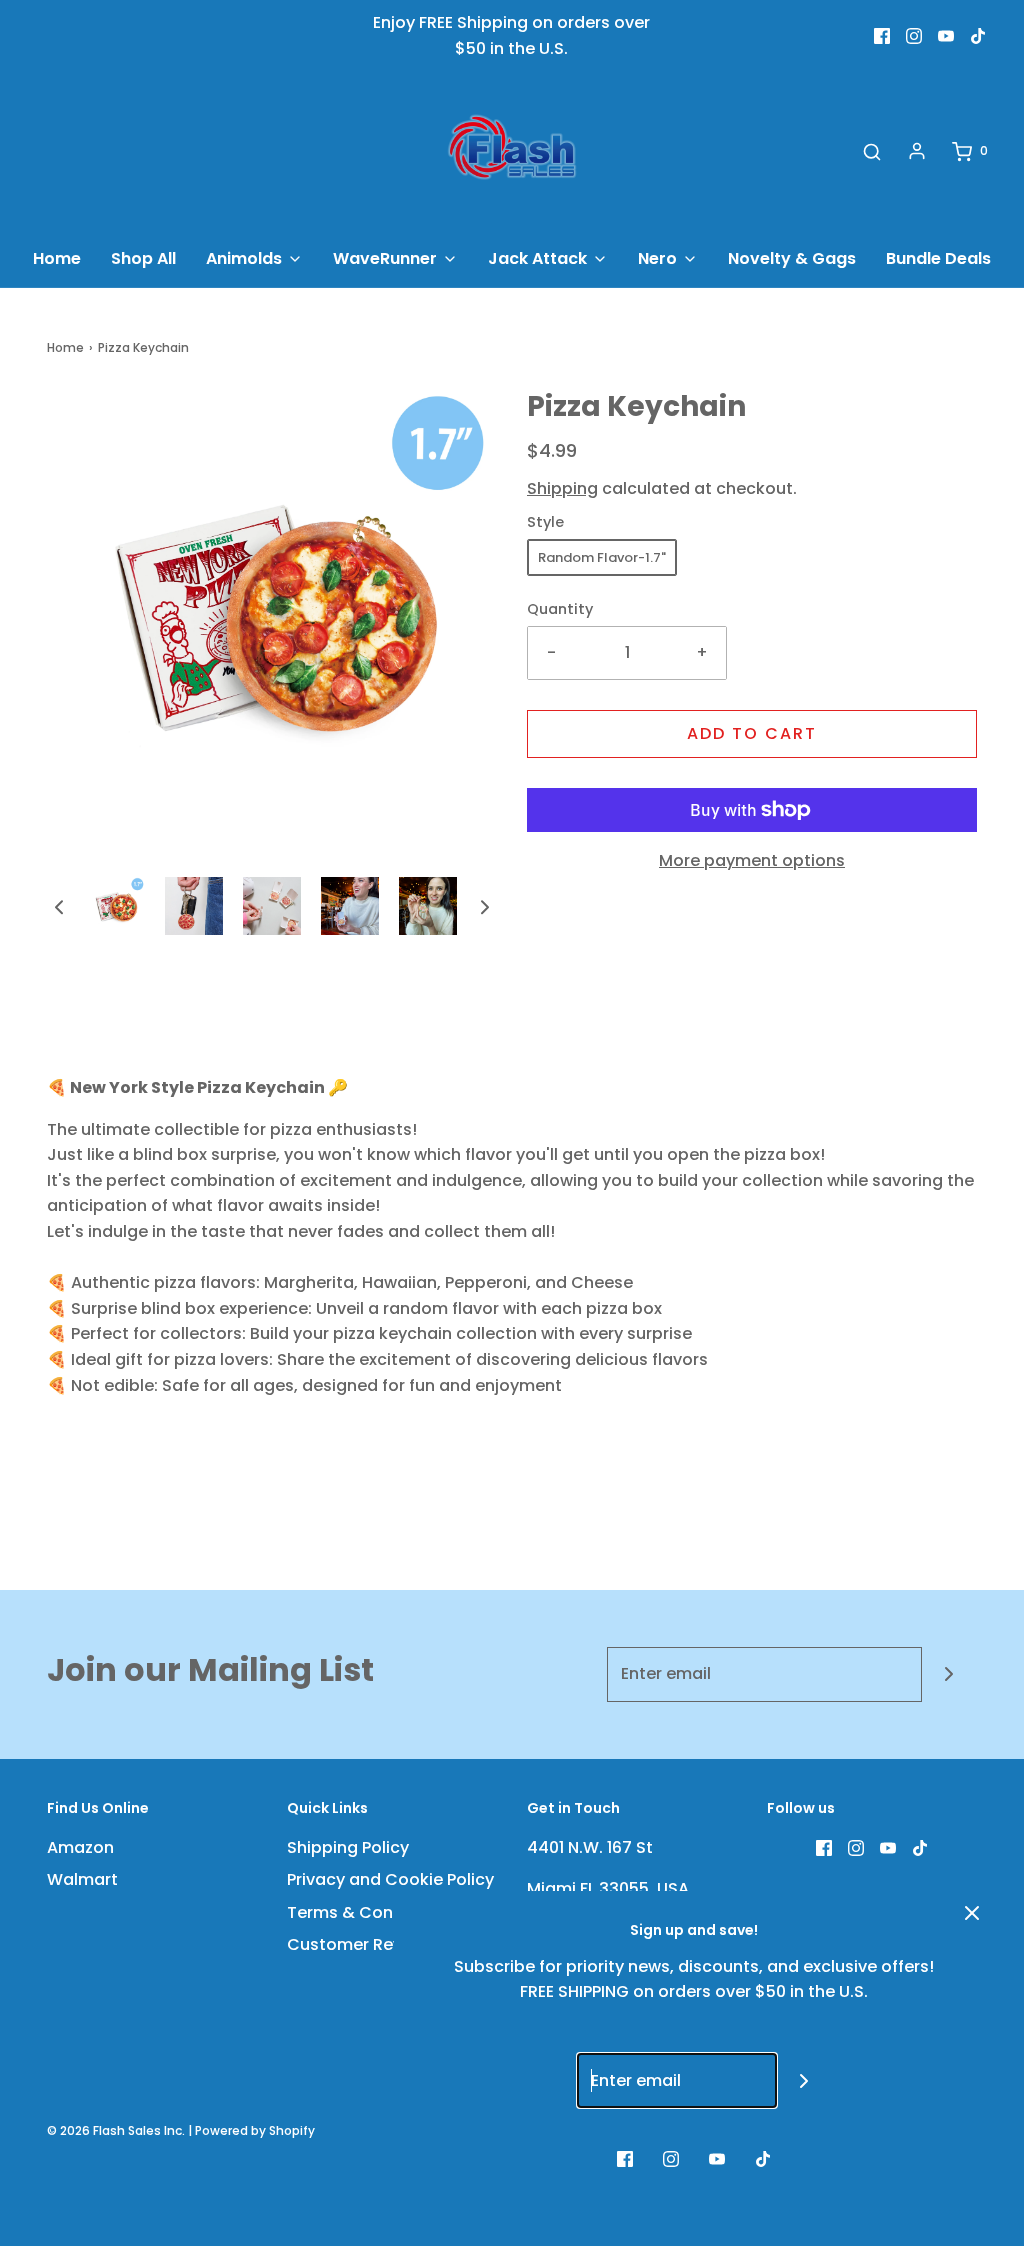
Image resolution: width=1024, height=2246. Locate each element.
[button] (59, 906)
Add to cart (752, 733)
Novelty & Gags (792, 258)
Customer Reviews (362, 1944)
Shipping (562, 488)
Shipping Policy (348, 1847)
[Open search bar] (872, 151)
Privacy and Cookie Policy (390, 1879)
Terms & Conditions (368, 1912)
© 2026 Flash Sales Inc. (116, 2130)
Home (57, 258)
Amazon (80, 1847)
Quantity (560, 609)
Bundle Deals (938, 258)
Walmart (82, 1879)
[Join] (949, 1674)
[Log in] (917, 151)
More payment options (752, 860)
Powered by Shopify (255, 2130)
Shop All (143, 258)
